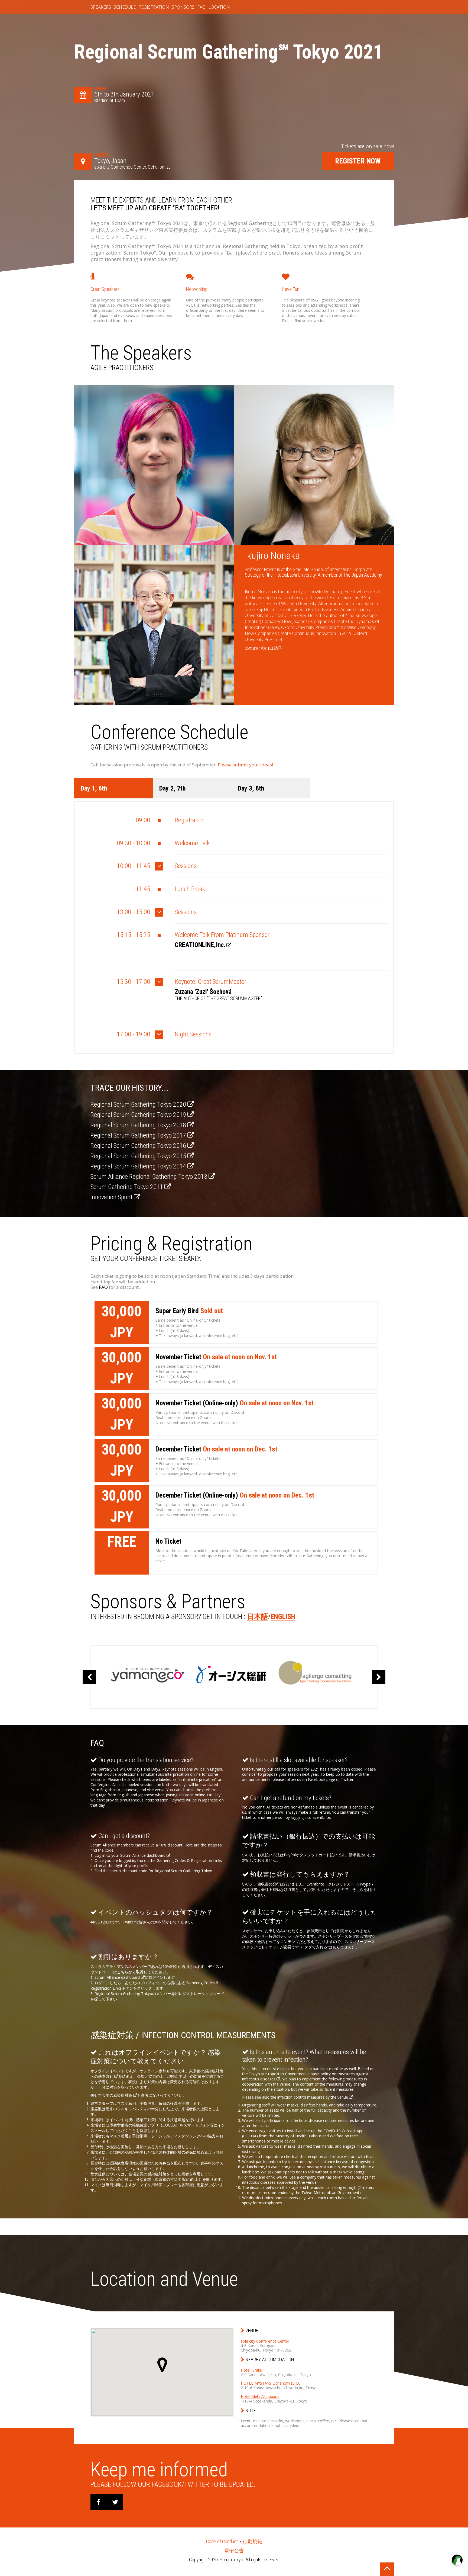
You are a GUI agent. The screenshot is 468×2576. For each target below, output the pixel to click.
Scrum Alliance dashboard (143, 1855)
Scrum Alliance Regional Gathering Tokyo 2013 (149, 1177)
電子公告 (234, 2551)
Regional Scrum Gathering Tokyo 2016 (139, 1146)
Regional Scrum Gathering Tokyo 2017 (139, 1135)
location (219, 7)
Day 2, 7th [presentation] (172, 788)
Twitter (129, 1922)
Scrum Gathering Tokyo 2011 (127, 1187)
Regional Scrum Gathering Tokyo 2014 (139, 1166)
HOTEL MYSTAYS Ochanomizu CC (271, 2383)
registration (154, 7)
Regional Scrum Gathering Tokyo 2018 (139, 1125)
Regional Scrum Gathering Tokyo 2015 (139, 1156)
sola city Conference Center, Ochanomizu (132, 167)
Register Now (358, 161)
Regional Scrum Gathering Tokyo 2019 (139, 1115)
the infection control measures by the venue (310, 2097)
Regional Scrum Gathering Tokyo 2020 (139, 1104)
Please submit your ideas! (245, 765)
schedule (125, 7)
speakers (101, 7)
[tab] (113, 788)
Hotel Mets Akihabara (260, 2396)
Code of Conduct (222, 2541)
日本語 (258, 1617)
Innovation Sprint (112, 1197)
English (283, 1617)
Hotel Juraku (251, 2370)
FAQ (103, 1287)
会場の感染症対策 (118, 2095)
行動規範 (252, 2541)
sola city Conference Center (265, 2341)
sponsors (183, 7)
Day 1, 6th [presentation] (94, 788)
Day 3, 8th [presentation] (251, 788)
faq (201, 7)
